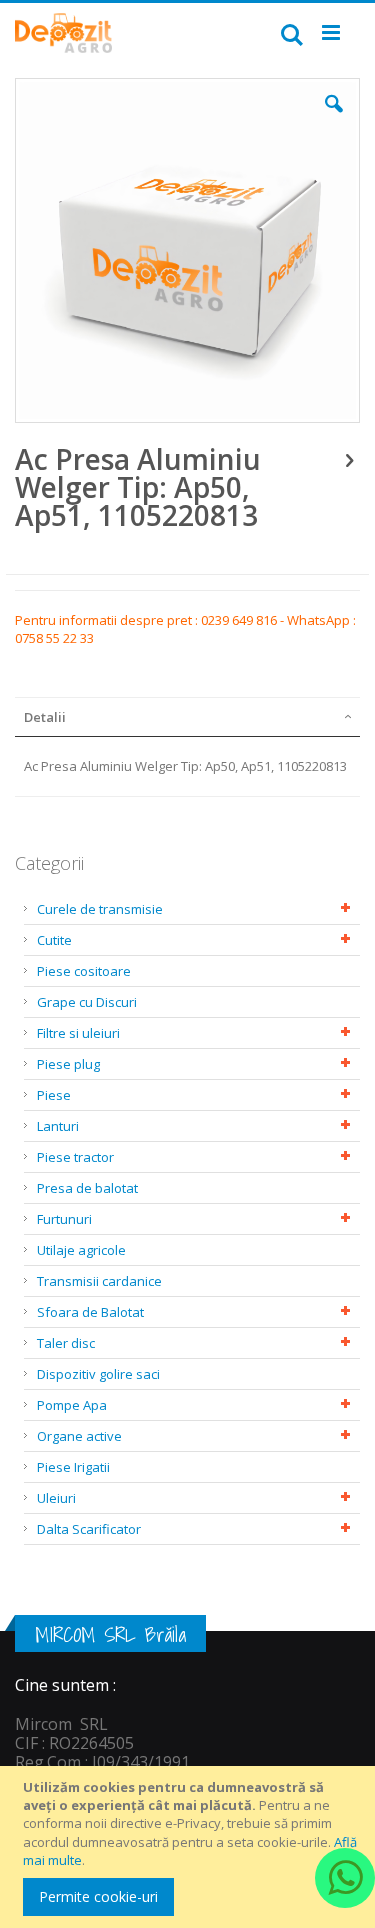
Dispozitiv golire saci (98, 1374)
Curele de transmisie (100, 909)
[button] (334, 119)
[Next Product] (349, 459)
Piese (54, 1095)
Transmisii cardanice (99, 1281)
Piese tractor (75, 1157)
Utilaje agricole (81, 1250)
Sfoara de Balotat (90, 1312)
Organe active (79, 1436)
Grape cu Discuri (87, 1002)
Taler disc (66, 1343)
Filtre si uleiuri (78, 1033)
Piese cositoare (84, 971)
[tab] (187, 717)
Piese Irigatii (73, 1467)
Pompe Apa (72, 1405)
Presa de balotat (87, 1188)
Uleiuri (56, 1498)
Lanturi (58, 1126)
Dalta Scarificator (89, 1529)
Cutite (54, 940)
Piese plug (68, 1064)
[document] (190, 1847)
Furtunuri (64, 1219)
